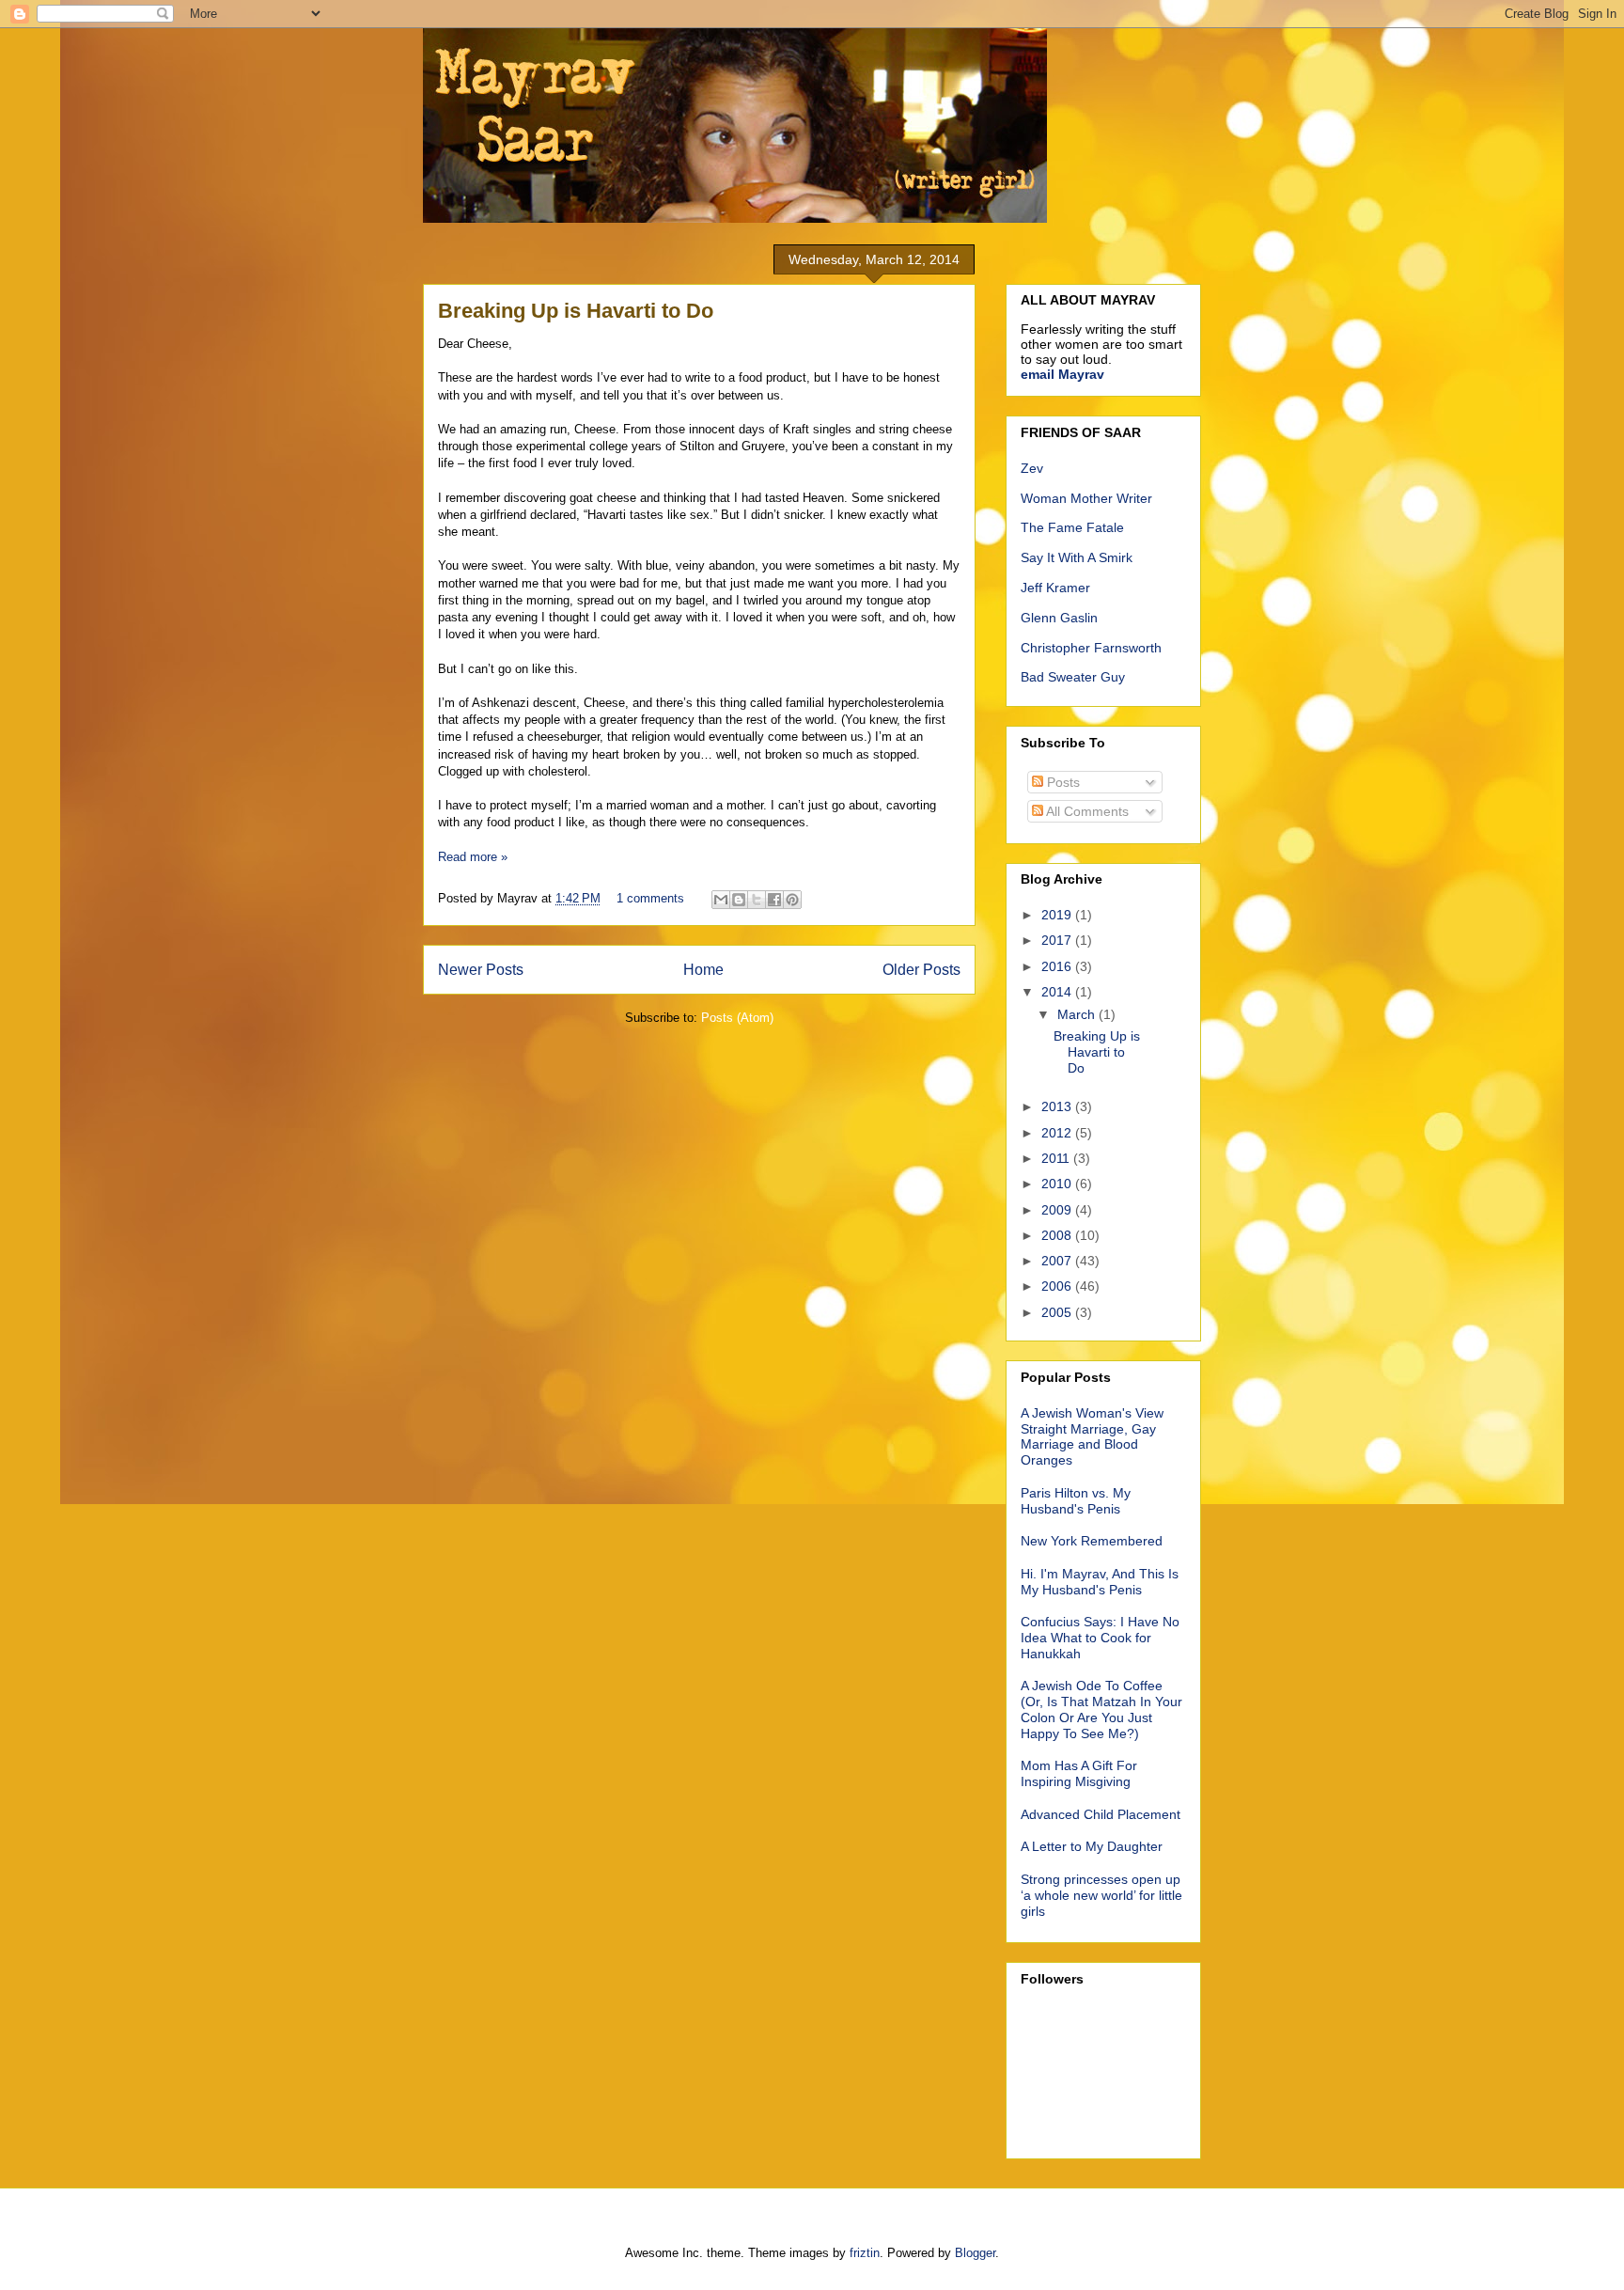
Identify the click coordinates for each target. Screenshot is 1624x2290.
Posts (1062, 782)
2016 (1058, 966)
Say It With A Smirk (1077, 557)
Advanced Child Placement (1101, 1814)
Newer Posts (481, 970)
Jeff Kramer (1055, 588)
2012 (1058, 1133)
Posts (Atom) (737, 1018)
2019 (1058, 915)
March (1078, 1014)
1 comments (650, 898)
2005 (1058, 1312)
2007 (1058, 1261)
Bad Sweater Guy (1073, 677)
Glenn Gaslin (1059, 618)
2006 (1058, 1286)
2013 (1058, 1106)
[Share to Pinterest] (792, 900)
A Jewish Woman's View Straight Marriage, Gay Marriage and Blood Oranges (1092, 1436)
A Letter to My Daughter (1092, 1846)
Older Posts (921, 970)
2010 (1058, 1184)
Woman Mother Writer (1086, 498)
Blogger (975, 2253)
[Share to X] (757, 900)
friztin (865, 2253)
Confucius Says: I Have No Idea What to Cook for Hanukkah (1100, 1638)
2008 (1058, 1235)
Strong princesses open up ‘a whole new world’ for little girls (1101, 1895)
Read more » (473, 857)
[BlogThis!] (739, 900)
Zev (1032, 468)
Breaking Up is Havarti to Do (576, 311)
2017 (1058, 940)
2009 (1058, 1210)
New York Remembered (1092, 1541)
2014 (1058, 992)
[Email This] (721, 900)
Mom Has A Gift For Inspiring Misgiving (1079, 1773)
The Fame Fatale (1072, 527)
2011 (1057, 1158)
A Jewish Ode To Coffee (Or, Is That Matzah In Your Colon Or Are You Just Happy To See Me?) (1101, 1709)
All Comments (1086, 811)
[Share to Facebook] (774, 900)
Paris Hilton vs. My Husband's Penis (1076, 1501)
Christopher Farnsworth (1091, 648)
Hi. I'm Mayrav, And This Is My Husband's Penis (1100, 1582)
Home (703, 970)
